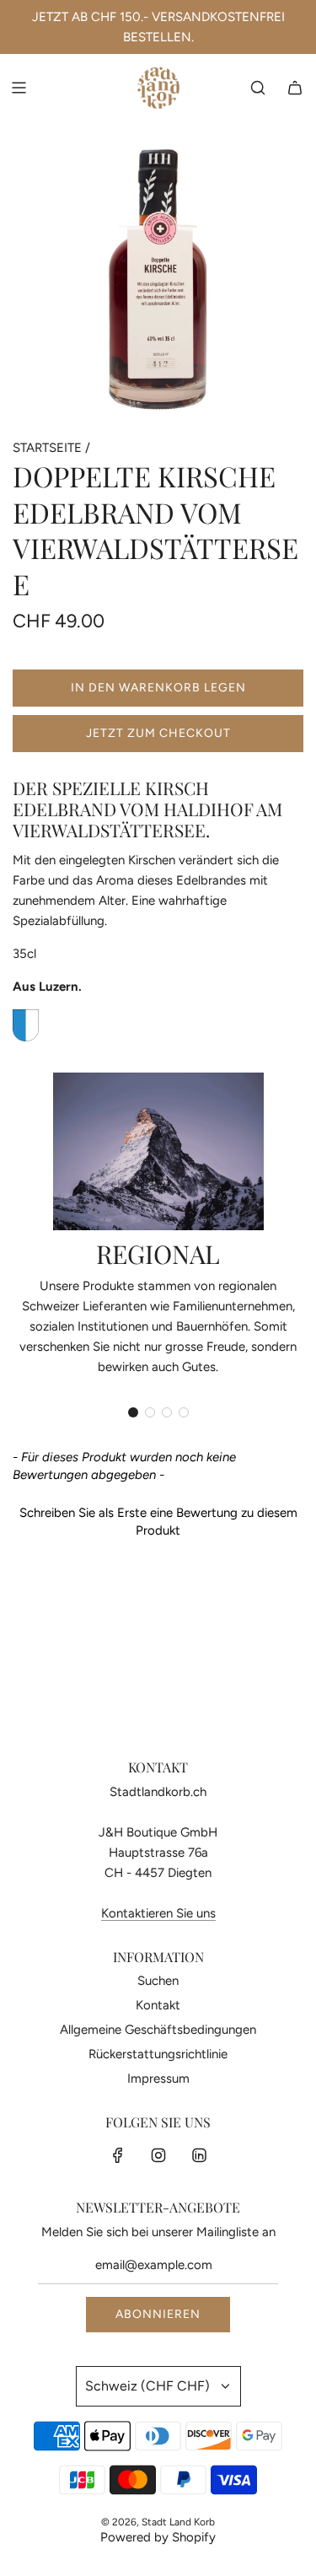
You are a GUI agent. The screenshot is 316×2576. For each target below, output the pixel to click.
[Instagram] (158, 2155)
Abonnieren (158, 2314)
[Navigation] (19, 88)
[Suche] (258, 88)
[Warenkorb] (295, 88)
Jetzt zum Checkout (158, 733)
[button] (133, 1412)
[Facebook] (118, 2155)
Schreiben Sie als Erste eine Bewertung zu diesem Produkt (158, 1522)
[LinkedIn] (199, 2155)
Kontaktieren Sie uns (158, 1913)
